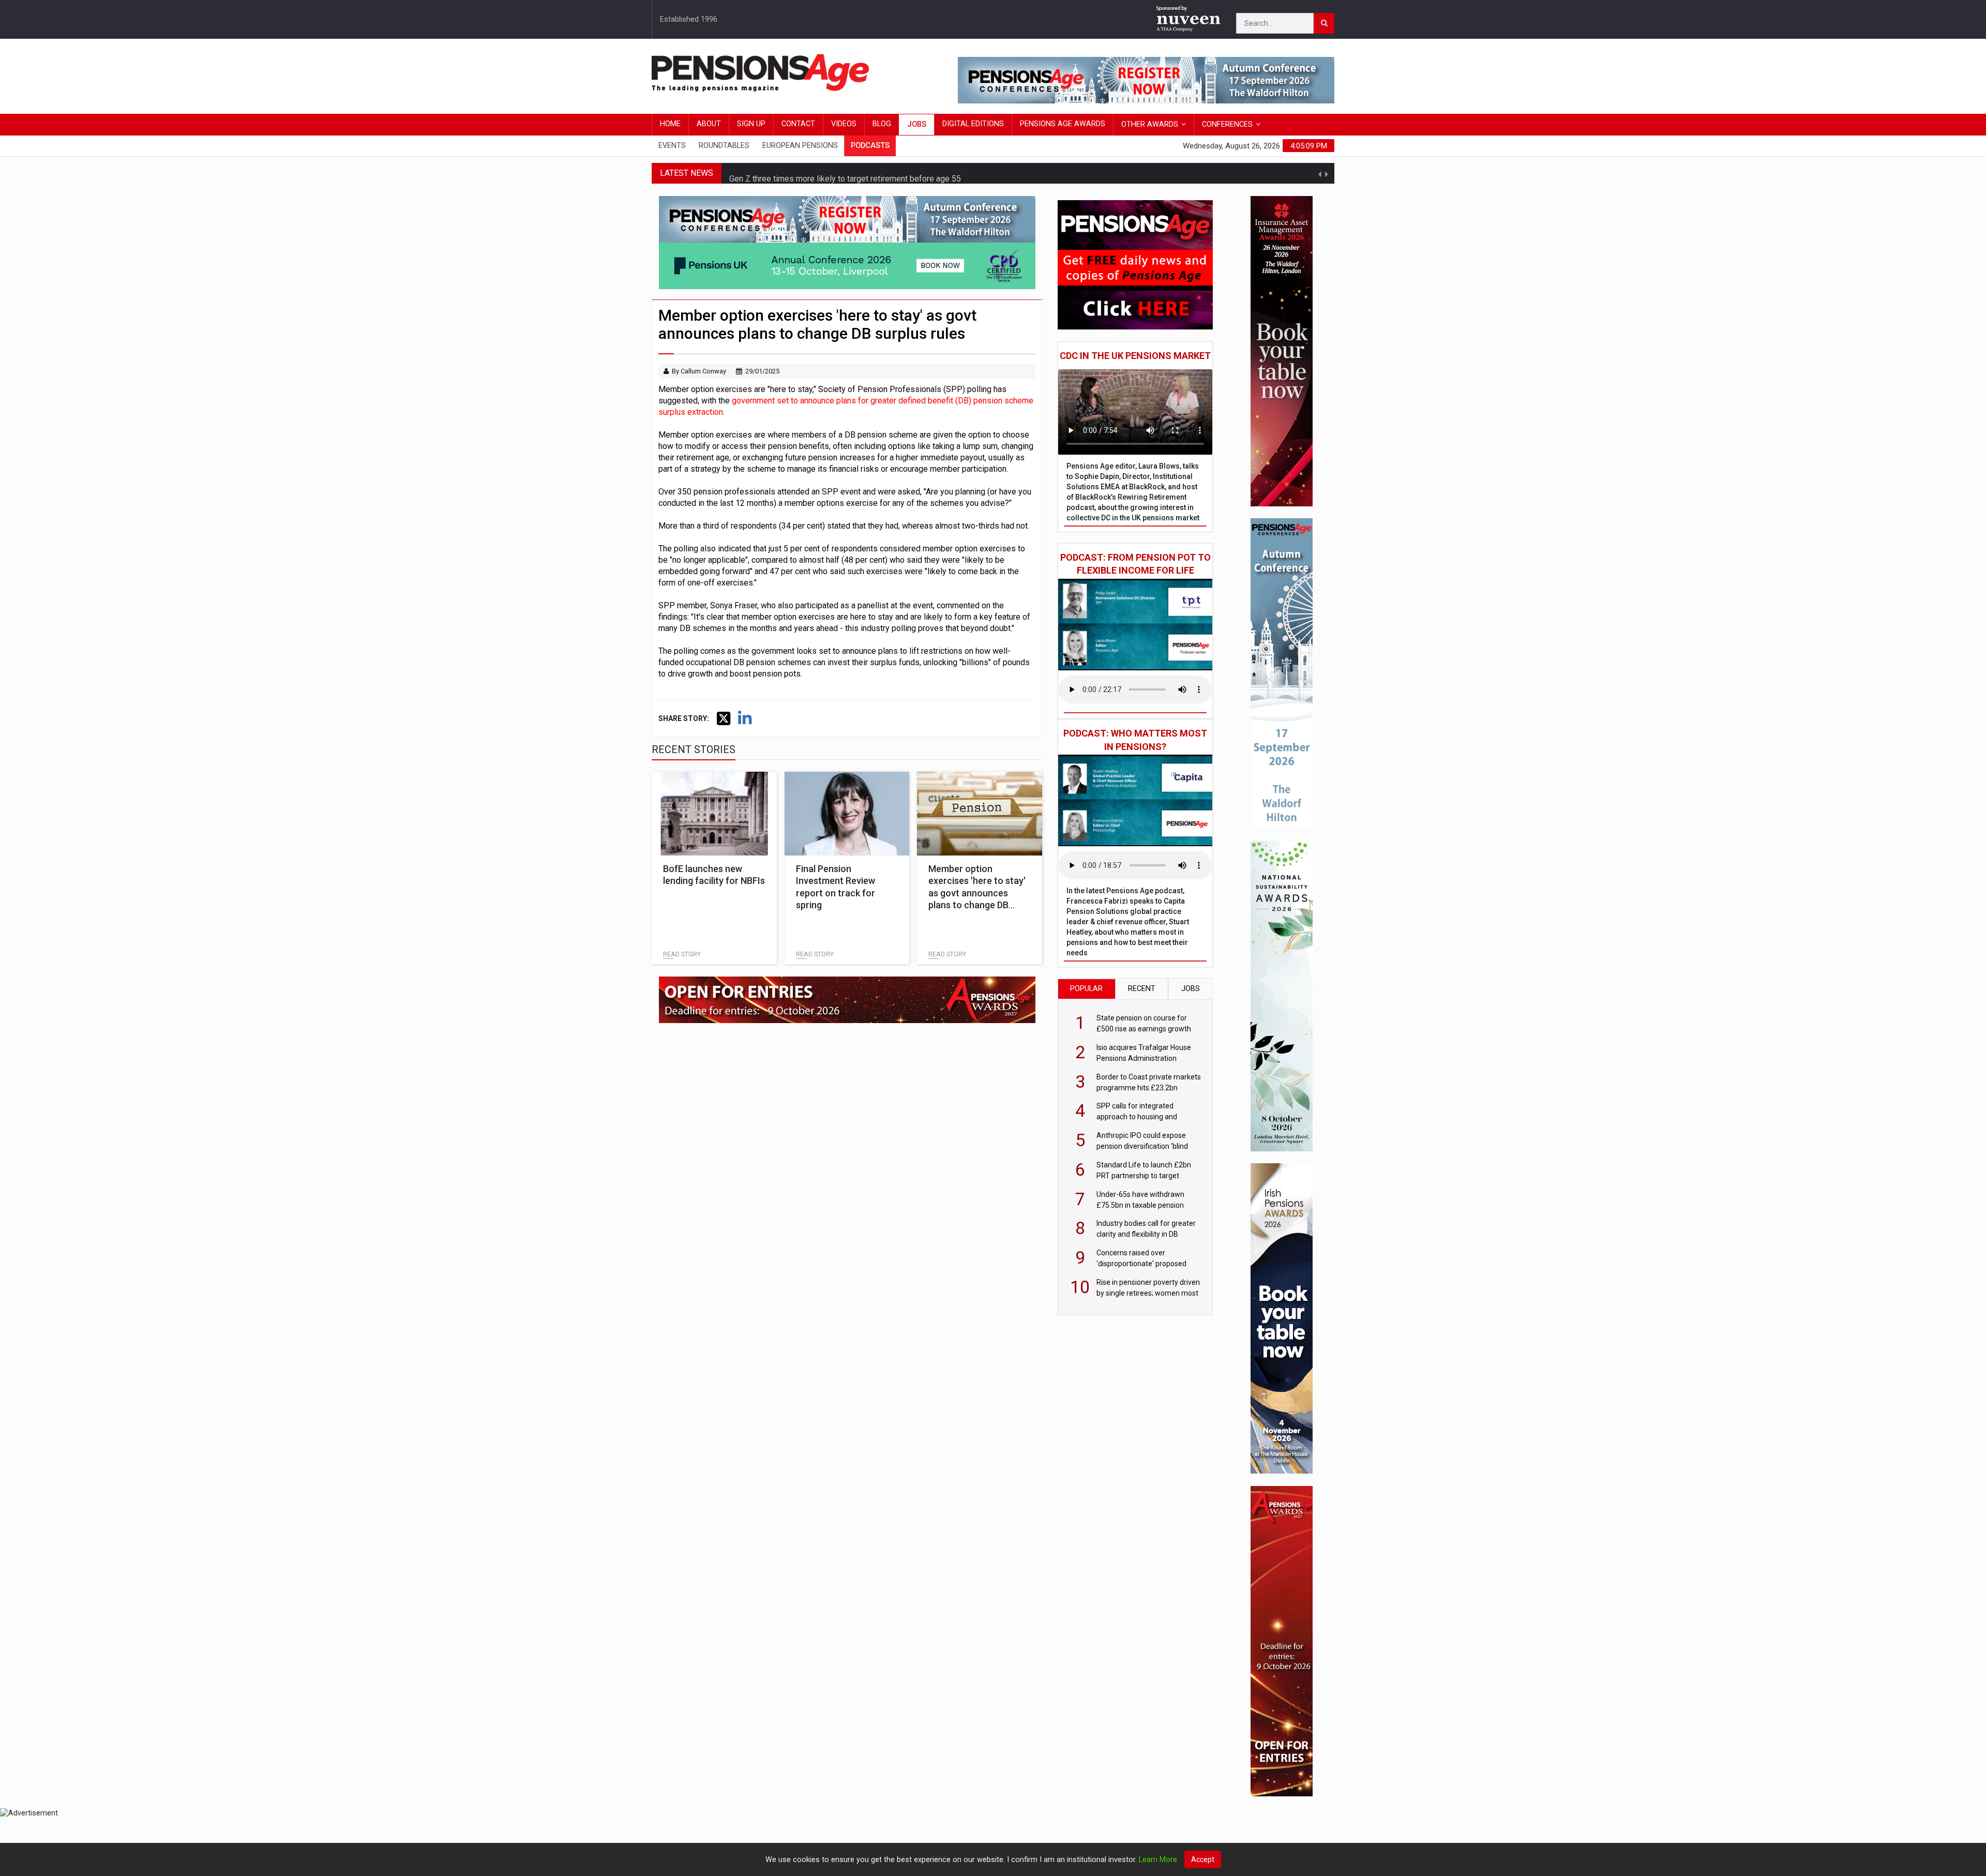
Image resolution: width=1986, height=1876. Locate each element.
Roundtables (724, 146)
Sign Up (751, 124)
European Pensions (800, 146)
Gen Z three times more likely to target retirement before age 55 (845, 173)
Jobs (917, 124)
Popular (1086, 989)
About (709, 124)
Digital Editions (973, 124)
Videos (844, 124)
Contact (798, 124)
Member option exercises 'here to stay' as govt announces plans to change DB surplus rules (977, 893)
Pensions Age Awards (1063, 124)
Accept (1203, 1859)
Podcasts (870, 146)
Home (670, 124)
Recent (1142, 989)
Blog (882, 124)
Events (672, 146)
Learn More (1158, 1860)
